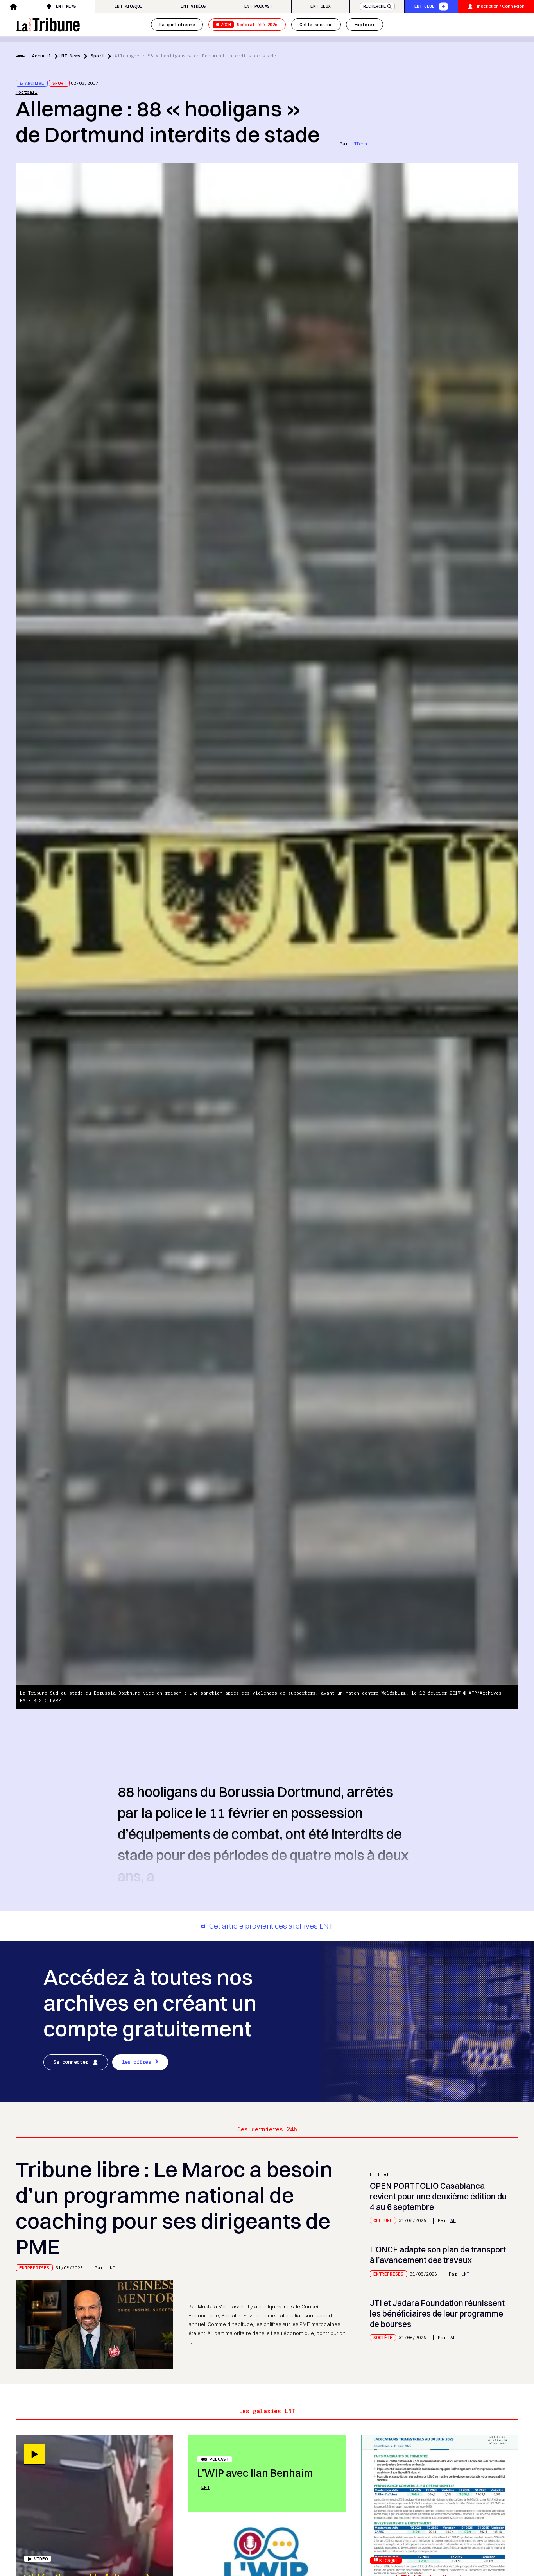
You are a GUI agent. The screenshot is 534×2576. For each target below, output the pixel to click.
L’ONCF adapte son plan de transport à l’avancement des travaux (438, 2255)
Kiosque (389, 2560)
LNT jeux (321, 6)
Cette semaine (316, 24)
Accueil (42, 56)
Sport (98, 56)
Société (383, 2337)
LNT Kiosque (128, 6)
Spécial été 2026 (249, 24)
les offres (137, 2062)
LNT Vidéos (193, 6)
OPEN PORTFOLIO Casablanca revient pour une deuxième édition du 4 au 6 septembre (438, 2196)
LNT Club (425, 6)
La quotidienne (177, 24)
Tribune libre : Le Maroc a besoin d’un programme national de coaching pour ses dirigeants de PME (174, 2208)
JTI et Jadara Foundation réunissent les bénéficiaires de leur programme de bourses (437, 2313)
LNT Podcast (258, 6)
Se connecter (71, 2062)
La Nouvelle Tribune (48, 24)
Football (27, 92)
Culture (383, 2220)
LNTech (359, 144)
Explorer (365, 24)
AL (453, 2220)
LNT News (66, 6)
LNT (111, 2268)
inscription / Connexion (501, 6)
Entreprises (34, 2268)
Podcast (219, 2459)
